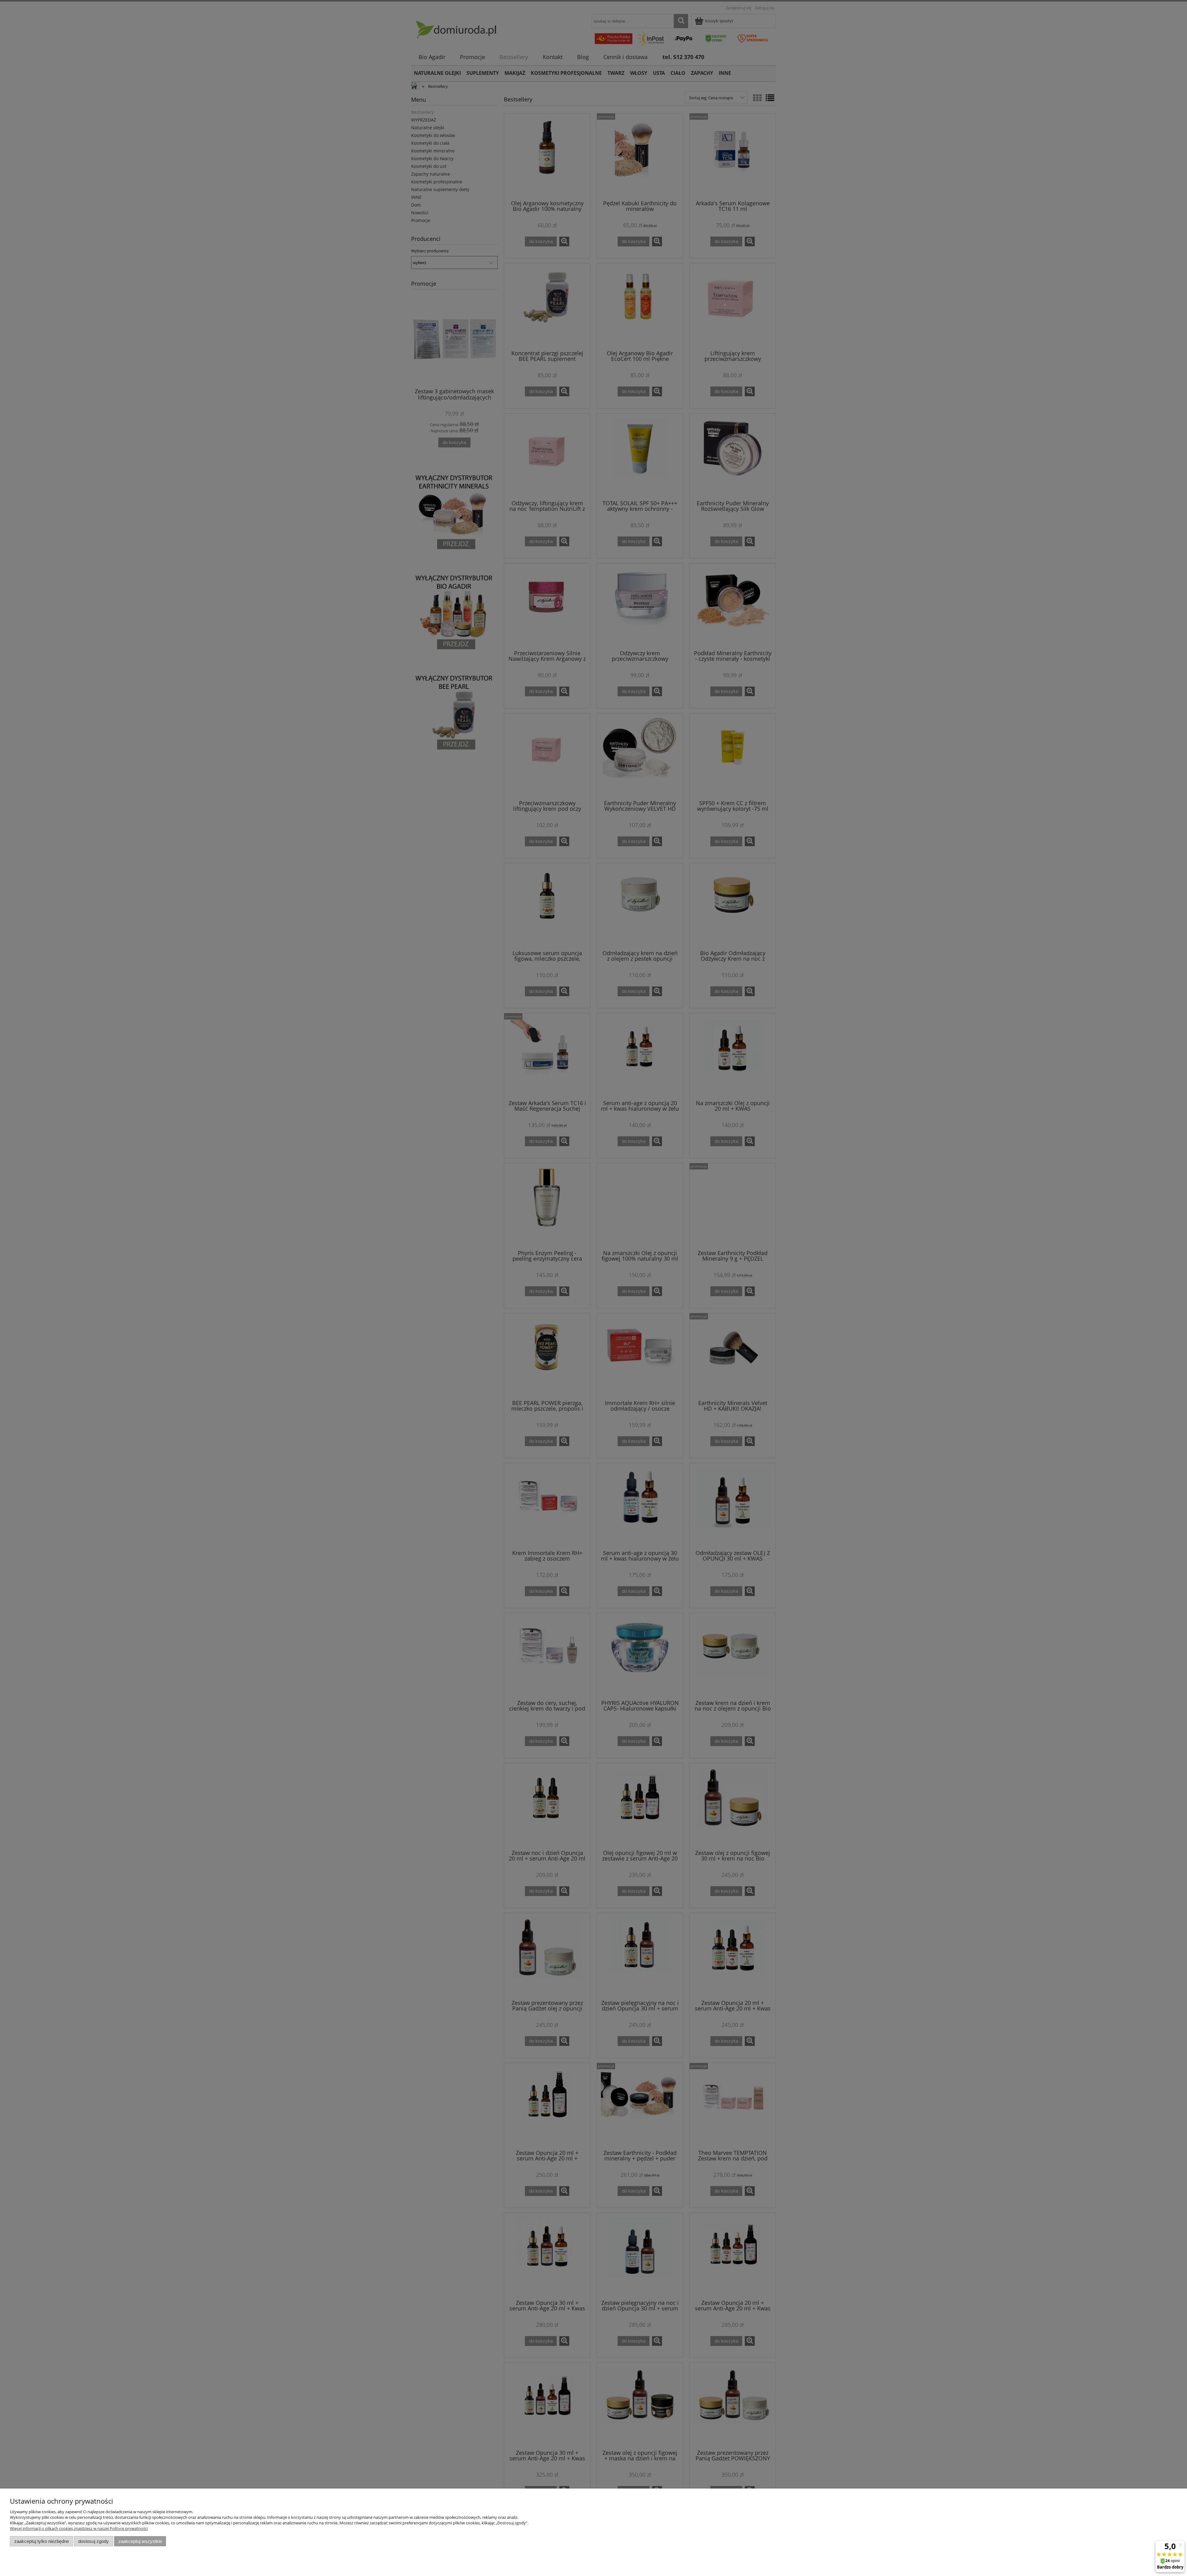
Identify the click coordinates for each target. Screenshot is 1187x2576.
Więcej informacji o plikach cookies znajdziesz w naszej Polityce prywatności (79, 2528)
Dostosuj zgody (94, 2541)
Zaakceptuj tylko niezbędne (42, 2541)
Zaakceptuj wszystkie (140, 2541)
